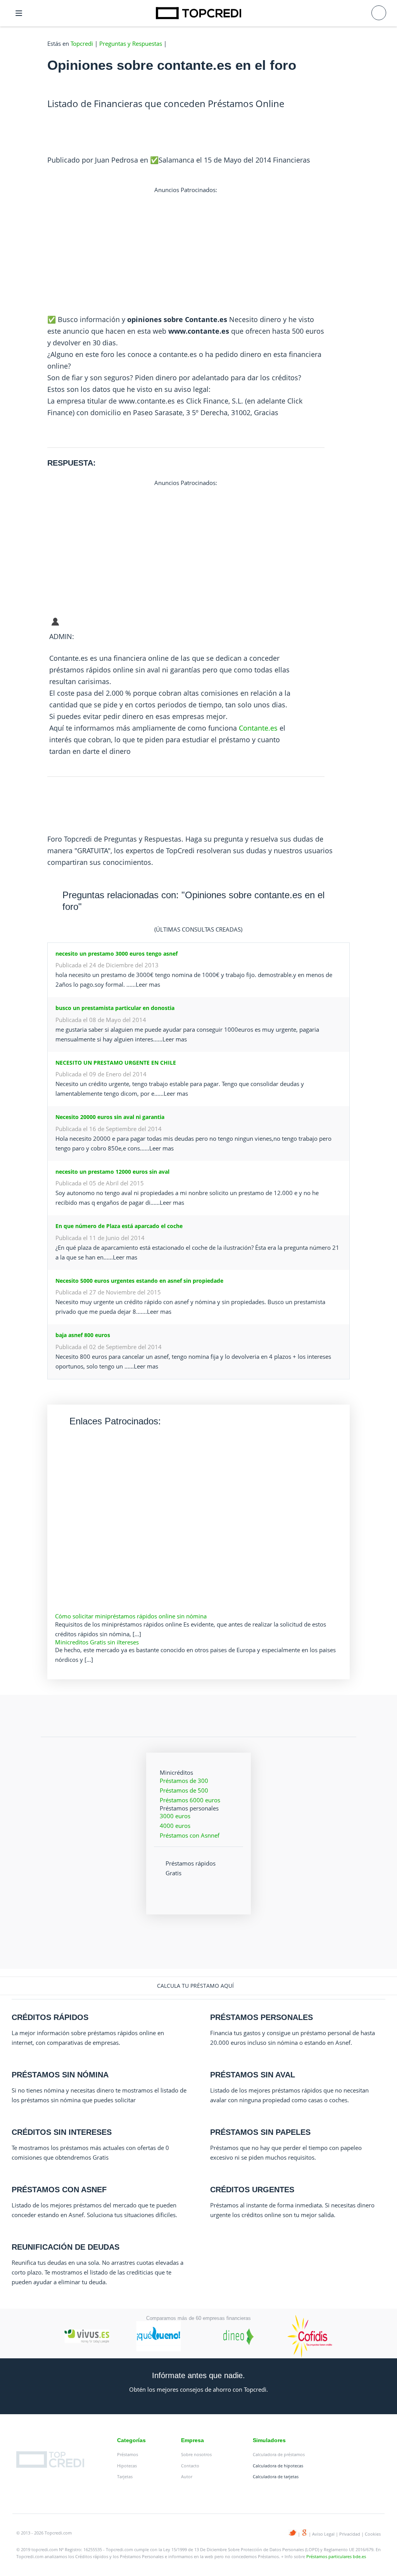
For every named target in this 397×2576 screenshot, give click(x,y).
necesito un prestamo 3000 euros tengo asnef (117, 954)
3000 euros (175, 1816)
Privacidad (350, 2534)
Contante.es (258, 728)
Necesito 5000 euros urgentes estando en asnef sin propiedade (139, 1281)
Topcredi (82, 43)
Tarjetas (125, 2476)
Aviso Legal (323, 2534)
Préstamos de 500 (184, 1790)
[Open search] (379, 13)
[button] (198, 1986)
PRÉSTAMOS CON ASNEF (59, 2190)
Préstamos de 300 (184, 1781)
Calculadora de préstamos (279, 2454)
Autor (187, 2476)
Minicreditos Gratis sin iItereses (97, 1642)
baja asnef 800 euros (83, 1335)
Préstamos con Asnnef (190, 1835)
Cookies (373, 2534)
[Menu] (19, 13)
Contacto (190, 2466)
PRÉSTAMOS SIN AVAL (253, 2075)
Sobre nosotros (196, 2454)
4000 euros (175, 1826)
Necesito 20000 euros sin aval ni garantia (110, 1117)
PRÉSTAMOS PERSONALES (262, 2017)
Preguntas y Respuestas (131, 43)
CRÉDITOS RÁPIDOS (50, 2017)
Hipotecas (127, 2466)
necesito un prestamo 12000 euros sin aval (112, 1172)
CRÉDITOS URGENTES (252, 2190)
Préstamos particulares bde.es (336, 2556)
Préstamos (128, 2454)
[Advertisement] (186, 249)
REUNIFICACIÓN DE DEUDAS (66, 2247)
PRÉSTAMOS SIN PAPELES (260, 2132)
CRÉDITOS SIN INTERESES (62, 2132)
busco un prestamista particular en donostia (115, 1008)
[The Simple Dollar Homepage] (198, 13)
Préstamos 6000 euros (190, 1800)
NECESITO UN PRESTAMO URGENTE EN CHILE (116, 1063)
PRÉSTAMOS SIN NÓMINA (60, 2075)
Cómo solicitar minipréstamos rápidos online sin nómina (131, 1616)
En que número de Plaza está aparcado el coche (119, 1226)
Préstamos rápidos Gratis (191, 1868)
